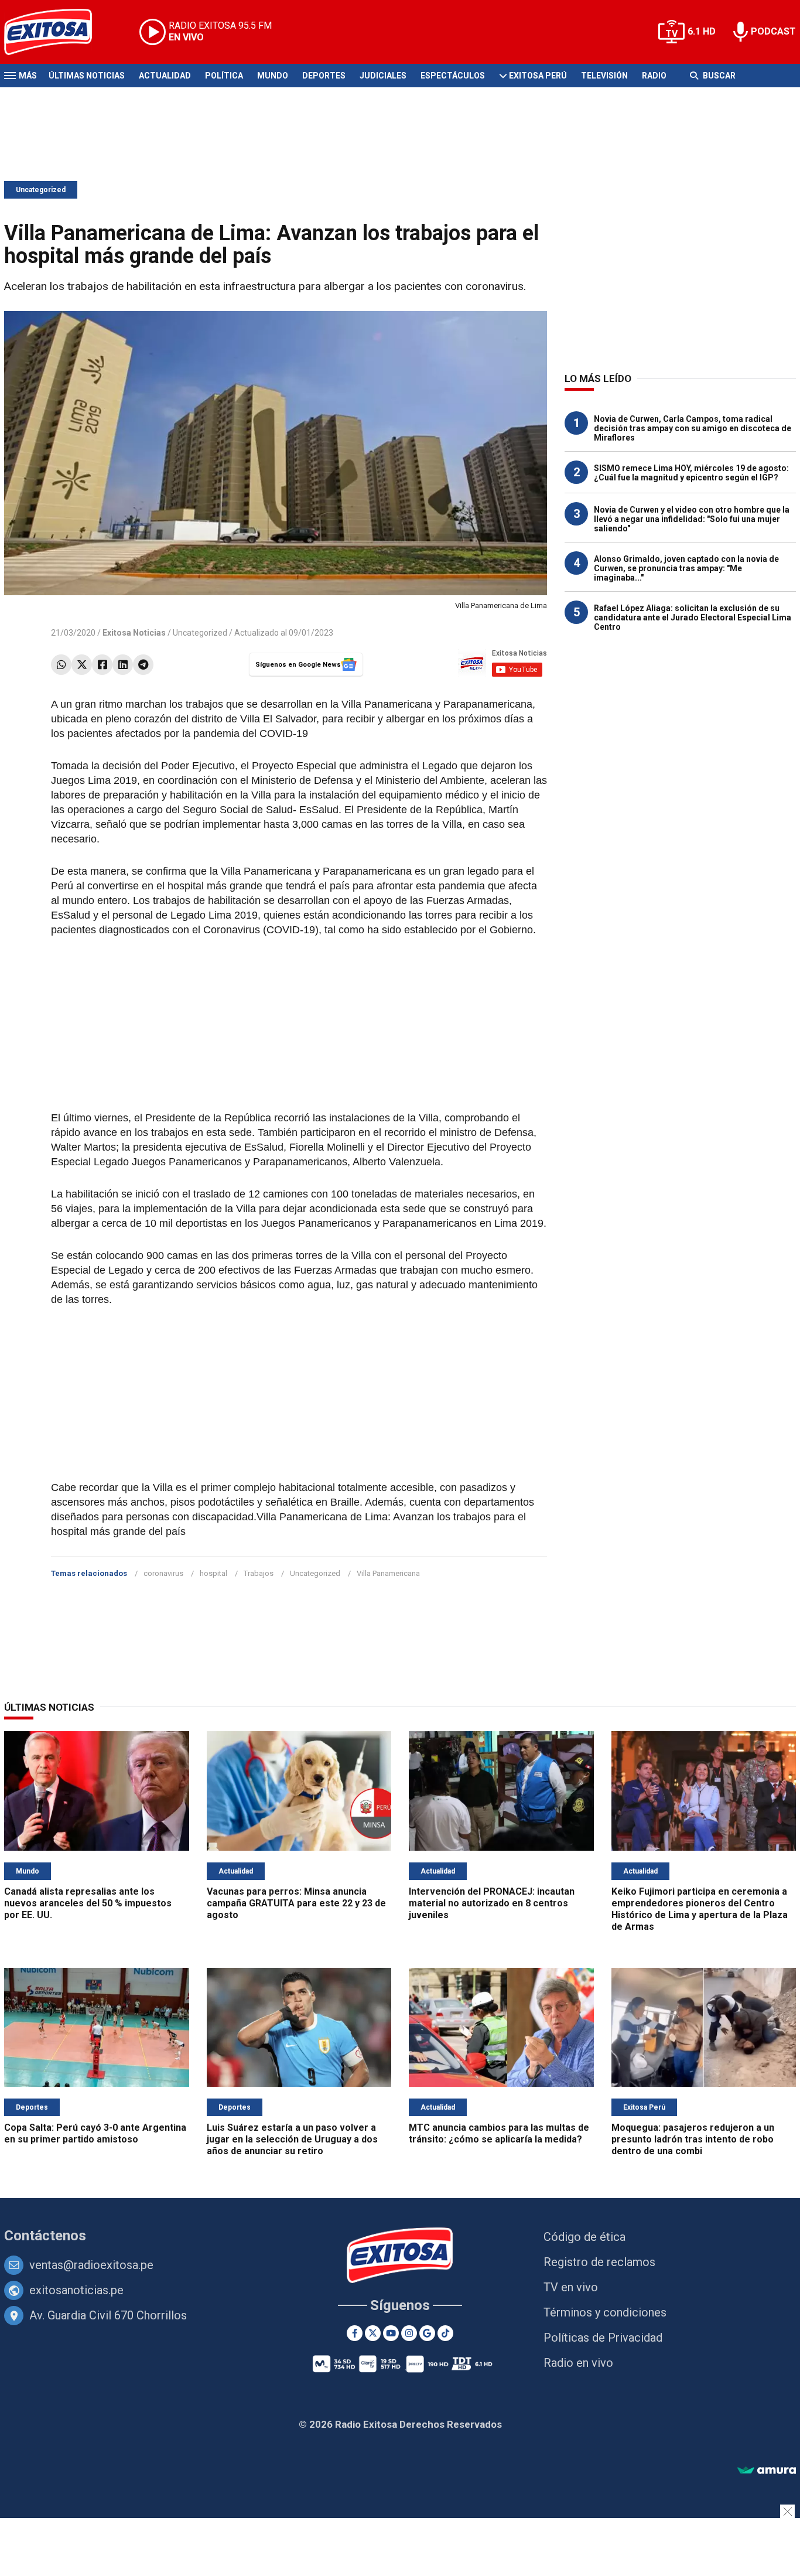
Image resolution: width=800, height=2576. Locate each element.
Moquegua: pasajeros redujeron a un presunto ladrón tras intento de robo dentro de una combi (693, 2139)
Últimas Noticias (87, 76)
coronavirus (163, 1573)
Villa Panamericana (388, 1573)
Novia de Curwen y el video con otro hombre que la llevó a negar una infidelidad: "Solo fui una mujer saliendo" (692, 519)
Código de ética (584, 2237)
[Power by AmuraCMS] (767, 2471)
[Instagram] (409, 2333)
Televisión (604, 76)
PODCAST (773, 31)
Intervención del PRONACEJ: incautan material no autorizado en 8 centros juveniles (492, 1903)
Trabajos (259, 1573)
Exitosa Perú (538, 76)
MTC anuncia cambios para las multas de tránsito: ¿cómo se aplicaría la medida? (499, 2133)
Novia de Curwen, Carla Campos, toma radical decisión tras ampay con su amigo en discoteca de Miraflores (693, 428)
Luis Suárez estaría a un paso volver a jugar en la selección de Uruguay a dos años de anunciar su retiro (292, 2139)
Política (224, 76)
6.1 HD (702, 31)
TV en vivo (571, 2287)
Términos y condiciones (605, 2312)
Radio (654, 76)
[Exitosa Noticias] (57, 32)
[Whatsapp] (61, 665)
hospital (213, 1573)
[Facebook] (102, 665)
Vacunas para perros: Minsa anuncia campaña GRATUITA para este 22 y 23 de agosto (296, 1903)
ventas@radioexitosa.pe (91, 2265)
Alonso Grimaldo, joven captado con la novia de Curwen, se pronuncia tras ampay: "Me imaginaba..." (686, 568)
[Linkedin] (123, 665)
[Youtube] (391, 2333)
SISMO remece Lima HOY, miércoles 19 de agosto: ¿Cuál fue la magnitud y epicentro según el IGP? (691, 473)
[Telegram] (143, 665)
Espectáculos (453, 76)
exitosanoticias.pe (76, 2290)
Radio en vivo (578, 2363)
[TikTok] (445, 2333)
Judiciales (383, 76)
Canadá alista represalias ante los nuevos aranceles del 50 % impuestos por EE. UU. (88, 1903)
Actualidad (165, 76)
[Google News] (427, 2333)
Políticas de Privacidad (603, 2338)
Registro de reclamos (599, 2262)
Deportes (324, 76)
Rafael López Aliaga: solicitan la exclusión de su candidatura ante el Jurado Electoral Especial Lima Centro (693, 617)
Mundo (273, 76)
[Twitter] (82, 665)
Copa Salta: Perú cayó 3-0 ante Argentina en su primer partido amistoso (95, 2133)
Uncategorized (41, 190)
